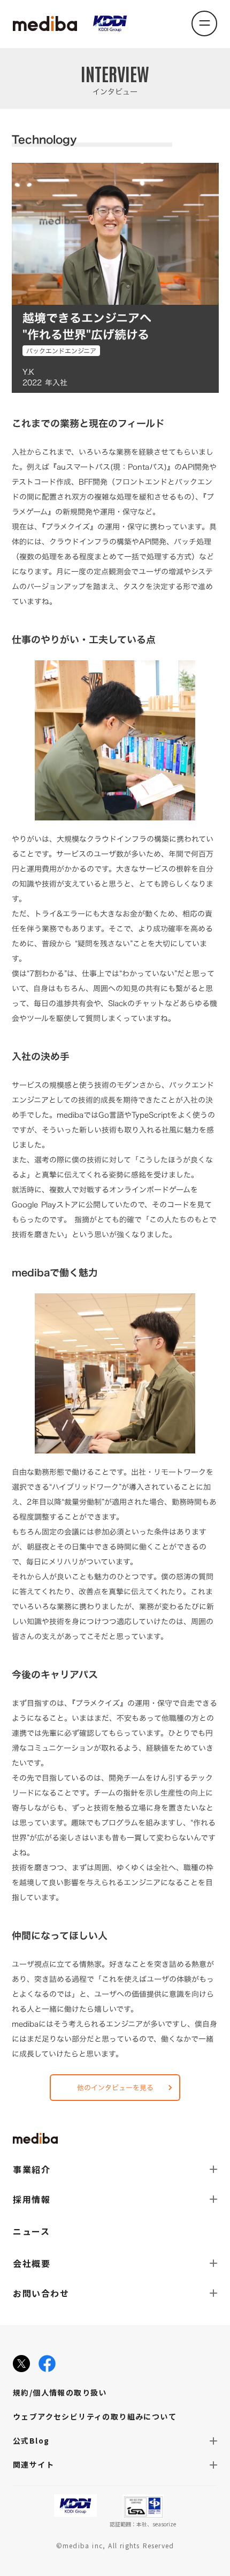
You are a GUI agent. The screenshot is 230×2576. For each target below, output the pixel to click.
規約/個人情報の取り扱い (60, 2392)
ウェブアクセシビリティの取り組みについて (95, 2416)
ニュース (31, 2231)
